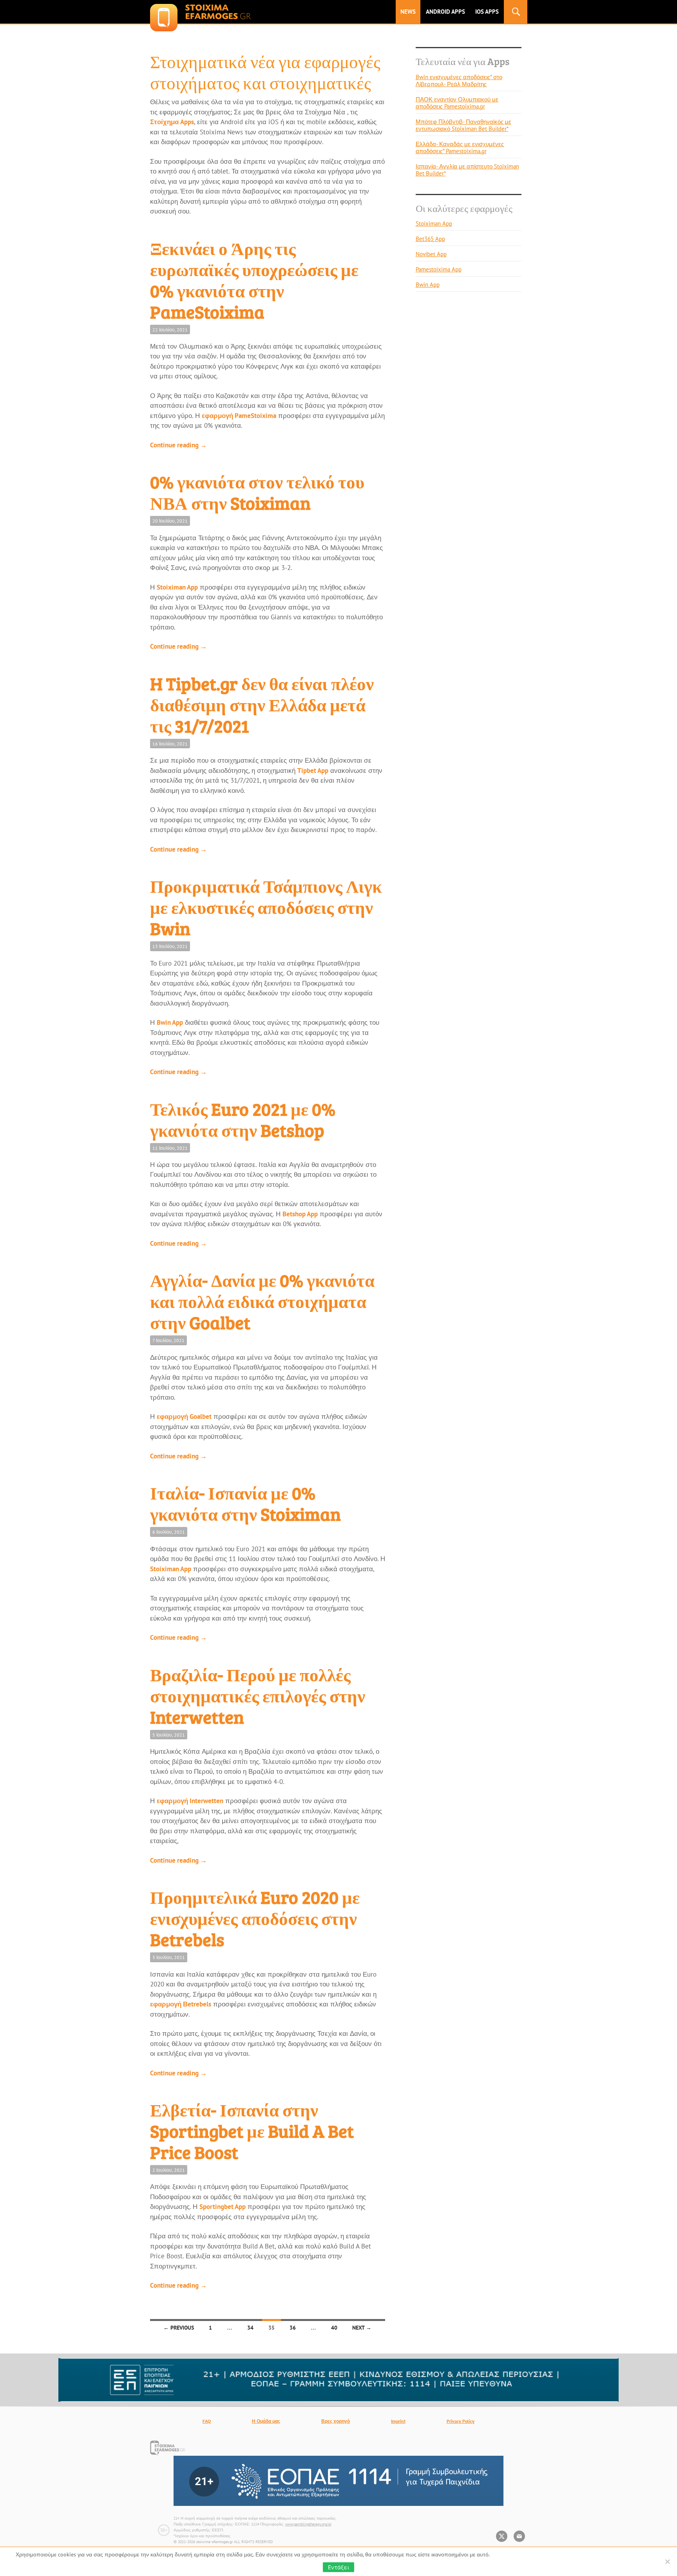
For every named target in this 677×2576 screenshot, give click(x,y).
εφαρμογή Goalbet (184, 1416)
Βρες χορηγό (336, 2421)
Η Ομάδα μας (266, 2421)
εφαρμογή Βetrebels (181, 2004)
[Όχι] (667, 2562)
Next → (362, 2328)
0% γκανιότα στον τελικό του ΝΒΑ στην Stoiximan (257, 492)
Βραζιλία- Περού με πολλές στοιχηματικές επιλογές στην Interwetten (258, 1696)
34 (250, 2328)
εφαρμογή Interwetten (190, 1801)
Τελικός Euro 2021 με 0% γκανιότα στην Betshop (243, 1119)
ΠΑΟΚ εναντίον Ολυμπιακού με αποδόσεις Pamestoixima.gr (457, 103)
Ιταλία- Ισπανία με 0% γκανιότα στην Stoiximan (245, 1503)
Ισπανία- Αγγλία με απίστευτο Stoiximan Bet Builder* (467, 170)
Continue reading (178, 445)
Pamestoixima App (439, 269)
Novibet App (431, 254)
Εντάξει (338, 2567)
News (408, 12)
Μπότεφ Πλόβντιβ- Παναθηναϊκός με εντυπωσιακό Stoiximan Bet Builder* (463, 125)
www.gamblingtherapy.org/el (308, 2524)
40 (334, 2328)
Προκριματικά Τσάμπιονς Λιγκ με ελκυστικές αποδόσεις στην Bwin (266, 907)
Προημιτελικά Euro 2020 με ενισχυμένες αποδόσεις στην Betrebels (255, 1918)
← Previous (179, 2328)
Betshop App (300, 1214)
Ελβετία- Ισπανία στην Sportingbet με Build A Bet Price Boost (252, 2131)
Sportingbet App (223, 2207)
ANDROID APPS (445, 12)
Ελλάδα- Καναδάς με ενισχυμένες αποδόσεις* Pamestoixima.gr (460, 147)
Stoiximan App (177, 587)
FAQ (207, 2421)
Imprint (398, 2421)
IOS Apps (487, 12)
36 (293, 2328)
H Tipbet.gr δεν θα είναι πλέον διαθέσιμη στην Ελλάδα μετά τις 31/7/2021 (262, 705)
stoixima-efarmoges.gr (200, 12)
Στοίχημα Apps (172, 122)
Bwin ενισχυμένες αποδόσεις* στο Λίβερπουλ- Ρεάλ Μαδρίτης (459, 80)
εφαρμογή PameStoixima (239, 416)
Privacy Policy (461, 2421)
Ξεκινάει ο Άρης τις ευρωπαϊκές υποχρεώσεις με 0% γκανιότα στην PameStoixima (254, 280)
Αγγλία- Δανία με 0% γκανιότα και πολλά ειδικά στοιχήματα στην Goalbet (262, 1301)
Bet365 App (430, 239)
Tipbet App (313, 771)
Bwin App (170, 1022)
